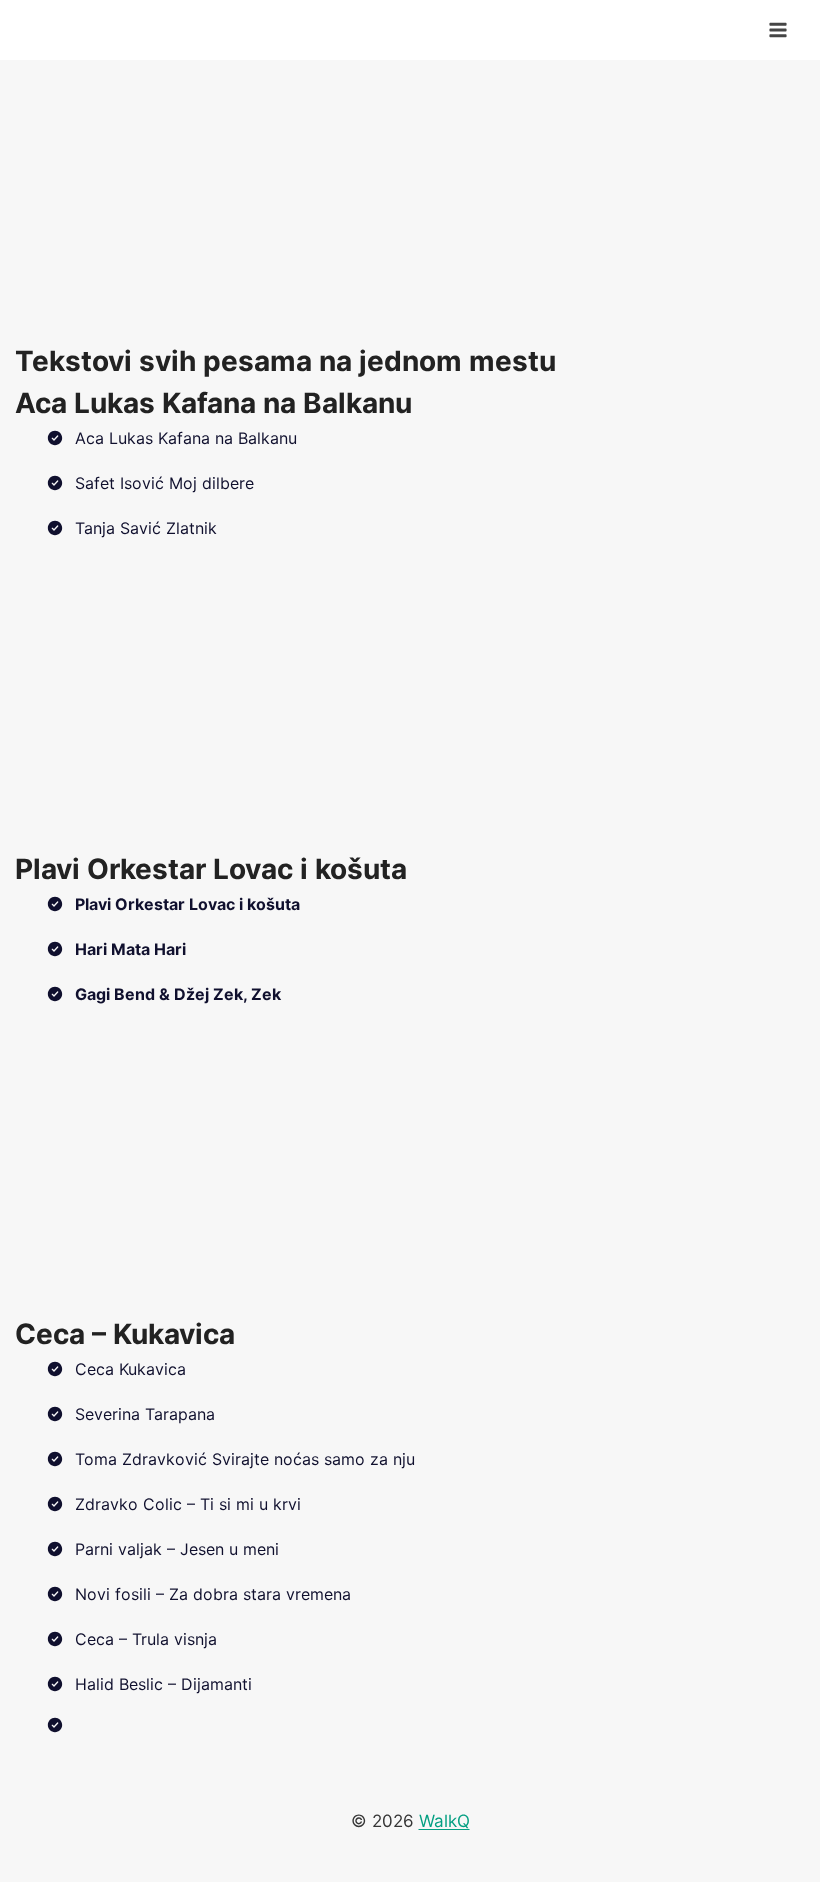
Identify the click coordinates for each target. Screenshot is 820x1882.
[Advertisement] (410, 200)
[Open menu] (777, 29)
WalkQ (444, 1821)
